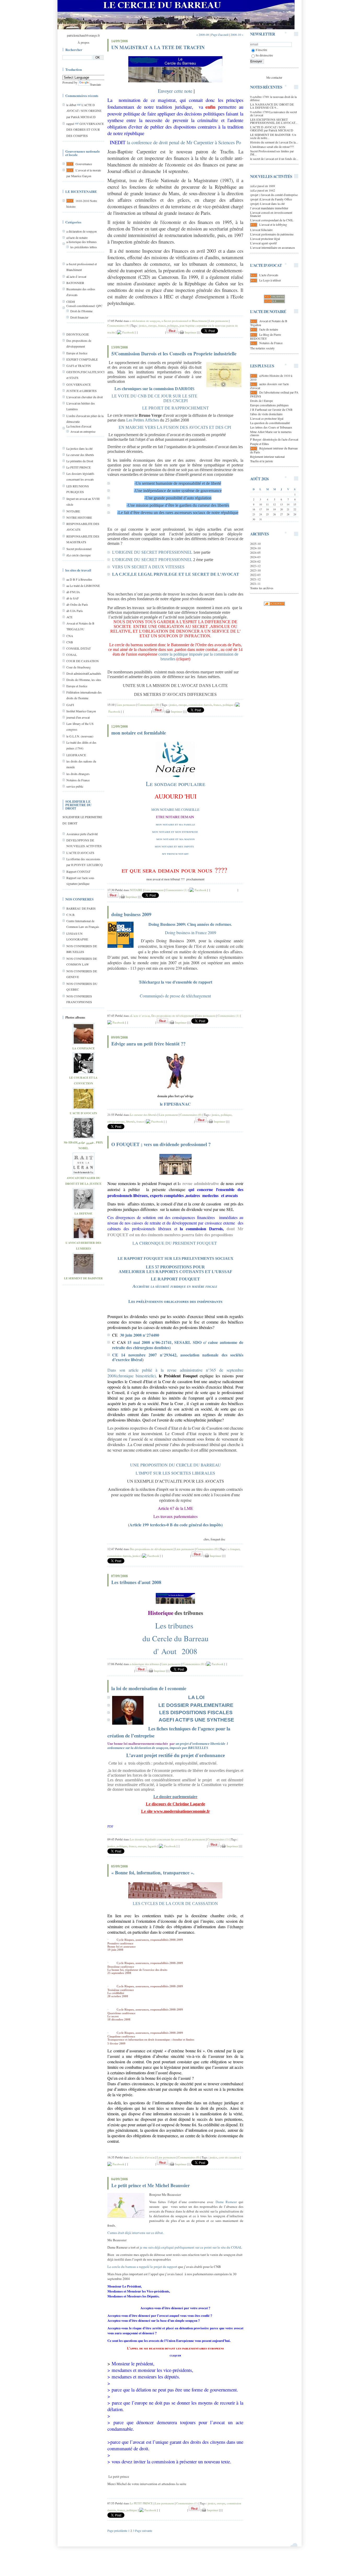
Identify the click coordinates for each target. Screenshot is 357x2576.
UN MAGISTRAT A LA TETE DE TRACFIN (158, 47)
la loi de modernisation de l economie (149, 1688)
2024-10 (255, 548)
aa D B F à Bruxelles (79, 579)
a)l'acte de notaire (77, 238)
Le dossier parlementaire (175, 1797)
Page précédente (117, 2531)
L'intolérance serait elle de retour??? (272, 147)
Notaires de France (78, 780)
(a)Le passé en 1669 (263, 186)
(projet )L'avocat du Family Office (271, 199)
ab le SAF (73, 598)
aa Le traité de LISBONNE (83, 586)
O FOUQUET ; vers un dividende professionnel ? (161, 1144)
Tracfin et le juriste (261, 461)
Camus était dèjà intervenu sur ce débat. (136, 2233)
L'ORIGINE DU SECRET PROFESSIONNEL (152, 552)
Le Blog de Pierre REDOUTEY (266, 336)
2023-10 (255, 570)
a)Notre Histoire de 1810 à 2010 (271, 377)
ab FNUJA (73, 592)
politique (173, 325)
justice (143, 325)
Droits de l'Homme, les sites (84, 680)
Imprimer (190, 332)
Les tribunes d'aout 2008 (136, 1582)
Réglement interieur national (267, 457)
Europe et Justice (77, 353)
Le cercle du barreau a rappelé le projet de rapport (142, 2267)
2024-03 (255, 557)
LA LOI (196, 1697)
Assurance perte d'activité (82, 834)
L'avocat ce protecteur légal (267, 418)
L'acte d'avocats (269, 275)
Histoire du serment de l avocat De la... (274, 142)
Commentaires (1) (177, 890)
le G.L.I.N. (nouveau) (80, 736)
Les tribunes (174, 1625)
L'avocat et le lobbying (273, 224)
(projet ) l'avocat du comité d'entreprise (274, 195)
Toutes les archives (262, 588)
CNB (70, 642)
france (162, 325)
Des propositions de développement (173, 1016)
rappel (70, 124)
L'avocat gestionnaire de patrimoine (272, 234)
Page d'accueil (220, 34)
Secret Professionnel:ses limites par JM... (272, 153)
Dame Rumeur (226, 2202)
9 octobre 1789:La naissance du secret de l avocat (273, 113)
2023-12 (255, 566)
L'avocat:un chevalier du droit (85, 397)
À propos (84, 42)
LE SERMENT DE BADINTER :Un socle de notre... (273, 136)
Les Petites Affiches (143, 420)
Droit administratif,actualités (84, 673)
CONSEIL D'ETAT (79, 648)
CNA (70, 636)
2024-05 (255, 552)
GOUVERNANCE (79, 384)
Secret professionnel (79, 549)
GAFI (70, 705)
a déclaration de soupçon (82, 231)
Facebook (128, 332)
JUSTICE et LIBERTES (82, 391)
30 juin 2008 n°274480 (140, 1335)
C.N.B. (71, 915)
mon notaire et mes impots (174, 846)
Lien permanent (219, 321)
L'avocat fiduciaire (261, 230)
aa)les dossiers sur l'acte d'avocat (269, 386)
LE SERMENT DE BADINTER (83, 1278)
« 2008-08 (203, 34)
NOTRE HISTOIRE (79, 517)
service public (75, 786)
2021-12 (255, 579)
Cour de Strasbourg (79, 667)
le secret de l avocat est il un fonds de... (274, 159)
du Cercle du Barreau (175, 1638)
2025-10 (255, 544)
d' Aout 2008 (175, 1651)
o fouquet (234, 1549)
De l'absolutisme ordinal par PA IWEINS (274, 394)
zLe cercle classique (79, 555)
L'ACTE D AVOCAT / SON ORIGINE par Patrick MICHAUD (84, 111)
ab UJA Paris (75, 611)
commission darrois (200, 705)
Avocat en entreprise (83, 431)
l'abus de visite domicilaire (266, 414)
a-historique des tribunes (82, 242)
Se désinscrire (264, 55)
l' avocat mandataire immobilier (269, 208)
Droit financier (79, 317)
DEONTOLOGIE (78, 334)
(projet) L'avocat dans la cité (267, 204)
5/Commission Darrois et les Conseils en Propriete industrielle (174, 354)
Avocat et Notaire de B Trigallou (269, 323)
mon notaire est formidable (139, 733)
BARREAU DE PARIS (81, 908)
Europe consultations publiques (269, 405)
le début (71, 105)
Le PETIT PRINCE (79, 467)
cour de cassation (229, 2157)
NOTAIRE (73, 511)
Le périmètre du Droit (80, 461)
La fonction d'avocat (79, 426)
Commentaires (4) (118, 325)
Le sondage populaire (175, 784)
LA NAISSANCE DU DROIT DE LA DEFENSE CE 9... (272, 106)
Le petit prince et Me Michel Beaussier (151, 2185)
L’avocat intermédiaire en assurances (273, 247)
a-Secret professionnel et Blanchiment (184, 321)
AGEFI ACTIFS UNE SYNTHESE (196, 1720)
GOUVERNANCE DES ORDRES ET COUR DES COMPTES (85, 130)
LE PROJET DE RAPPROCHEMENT (175, 408)
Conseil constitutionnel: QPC (84, 306)
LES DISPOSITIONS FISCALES (196, 1712)
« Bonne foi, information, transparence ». (153, 1873)
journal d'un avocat (78, 717)
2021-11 (255, 584)
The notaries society (262, 348)
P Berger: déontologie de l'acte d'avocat (274, 439)
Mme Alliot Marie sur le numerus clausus (271, 433)
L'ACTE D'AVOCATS (80, 853)
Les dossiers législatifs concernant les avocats (157, 1839)
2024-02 (255, 561)
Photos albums (75, 1017)
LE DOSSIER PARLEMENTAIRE (196, 1705)
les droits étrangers (78, 774)
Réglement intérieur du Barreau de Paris (274, 450)
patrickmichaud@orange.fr (83, 35)
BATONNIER (75, 283)
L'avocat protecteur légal (265, 239)
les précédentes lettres (84, 247)
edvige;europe (116, 1121)
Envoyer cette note (175, 91)
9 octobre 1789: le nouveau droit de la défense (273, 98)
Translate (95, 84)
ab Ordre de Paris (77, 604)
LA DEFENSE (83, 1214)
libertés (131, 1121)
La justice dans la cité (79, 448)
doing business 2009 (131, 914)
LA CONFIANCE (84, 1048)
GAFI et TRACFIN (79, 366)
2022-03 (255, 575)
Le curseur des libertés (80, 455)
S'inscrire (261, 50)
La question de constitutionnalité (270, 423)
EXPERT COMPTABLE (82, 359)
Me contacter (274, 77)
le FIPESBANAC (175, 1104)
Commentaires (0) (149, 705)
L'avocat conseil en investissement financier (271, 214)
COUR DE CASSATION (83, 661)
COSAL (72, 655)
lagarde (152, 1846)
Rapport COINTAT (78, 871)
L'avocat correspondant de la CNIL (272, 220)
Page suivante (144, 2531)
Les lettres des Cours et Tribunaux (271, 427)
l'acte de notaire (269, 329)
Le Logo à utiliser (270, 280)
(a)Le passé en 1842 (263, 190)
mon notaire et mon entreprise (175, 831)
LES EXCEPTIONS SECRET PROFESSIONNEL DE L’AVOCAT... (274, 121)
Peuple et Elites (260, 444)
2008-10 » (237, 34)
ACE (69, 617)
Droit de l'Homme (81, 311)
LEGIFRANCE (76, 755)
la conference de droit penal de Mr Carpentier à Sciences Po (184, 142)
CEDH (71, 302)
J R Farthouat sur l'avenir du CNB (271, 409)
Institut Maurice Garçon (81, 711)
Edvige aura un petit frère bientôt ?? (148, 1044)
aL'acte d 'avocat (76, 276)
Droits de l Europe (261, 401)
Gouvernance (84, 164)
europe (152, 325)
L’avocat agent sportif (263, 243)
